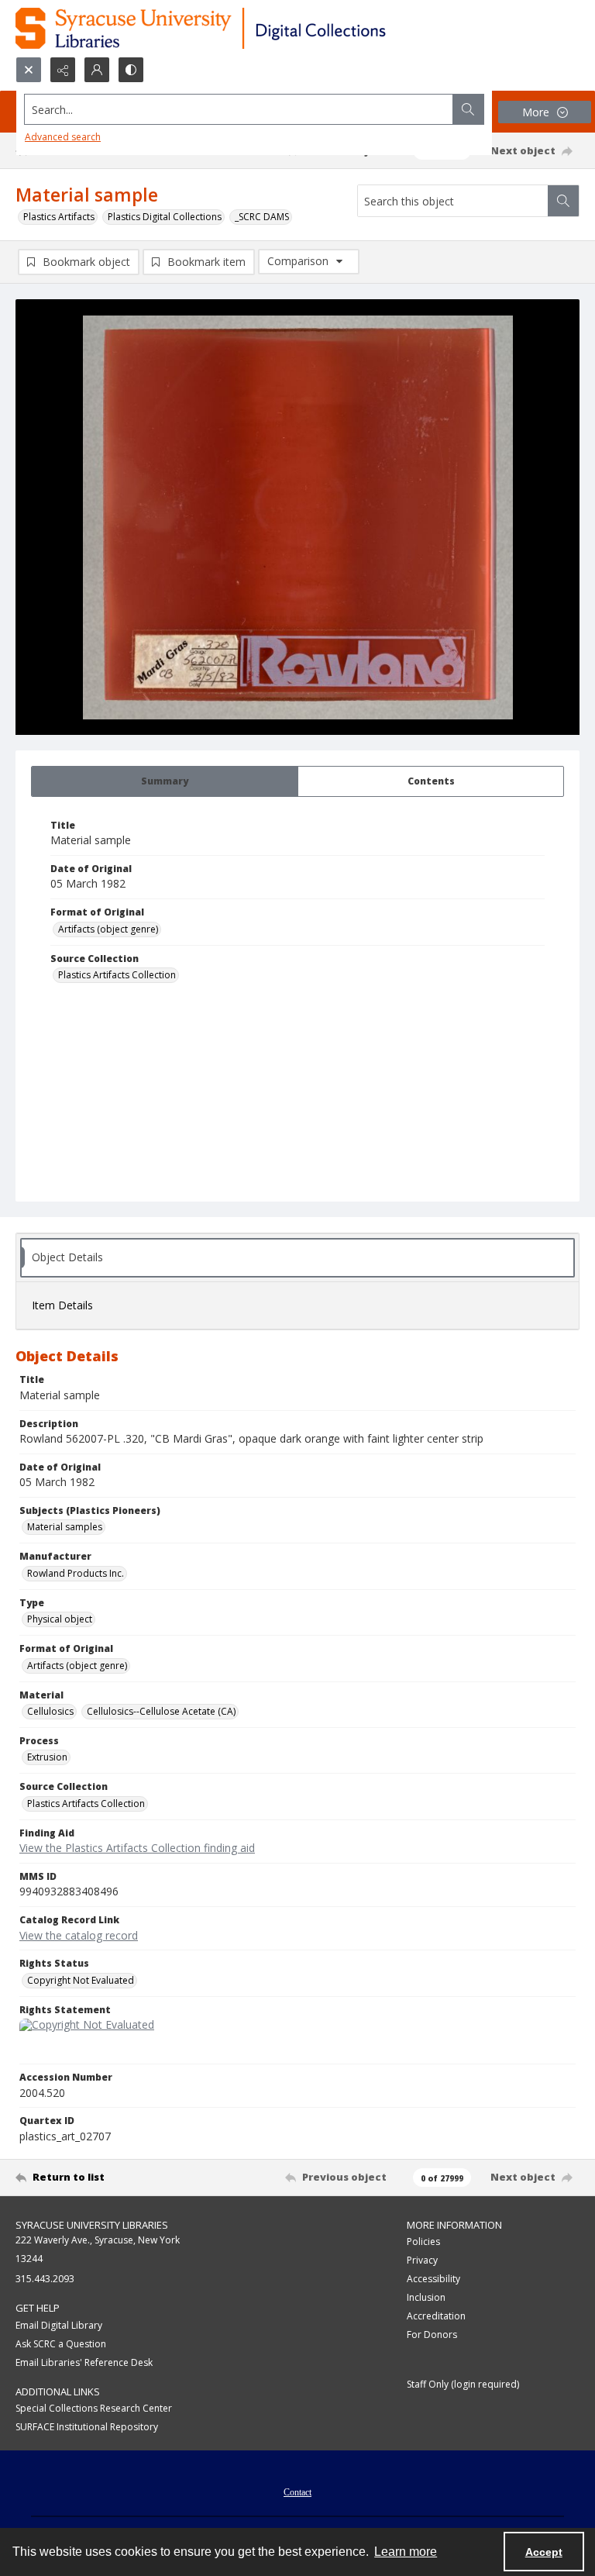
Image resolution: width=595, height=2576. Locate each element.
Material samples (65, 1527)
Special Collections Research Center (94, 2408)
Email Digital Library (59, 2325)
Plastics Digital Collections (165, 217)
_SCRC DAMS (262, 217)
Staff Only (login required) (463, 2384)
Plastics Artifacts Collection (117, 975)
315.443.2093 (45, 2279)
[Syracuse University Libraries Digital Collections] (246, 28)
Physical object (60, 1619)
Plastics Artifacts (59, 217)
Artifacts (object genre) (108, 929)
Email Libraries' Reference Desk (84, 2362)
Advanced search (63, 137)
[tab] (165, 781)
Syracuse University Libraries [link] (92, 2225)
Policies (423, 2241)
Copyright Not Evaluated (81, 1980)
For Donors (432, 2335)
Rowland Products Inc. (76, 1573)
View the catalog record (79, 1935)
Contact (297, 2492)
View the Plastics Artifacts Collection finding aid (137, 1848)
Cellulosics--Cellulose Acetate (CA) (161, 1711)
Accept (544, 2552)
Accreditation (436, 2316)
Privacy (422, 2260)
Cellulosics (50, 1711)
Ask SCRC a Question (61, 2344)
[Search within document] (563, 201)
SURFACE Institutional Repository (87, 2427)
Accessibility (433, 2279)
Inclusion (426, 2297)
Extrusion (47, 1757)
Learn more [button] (406, 2552)
